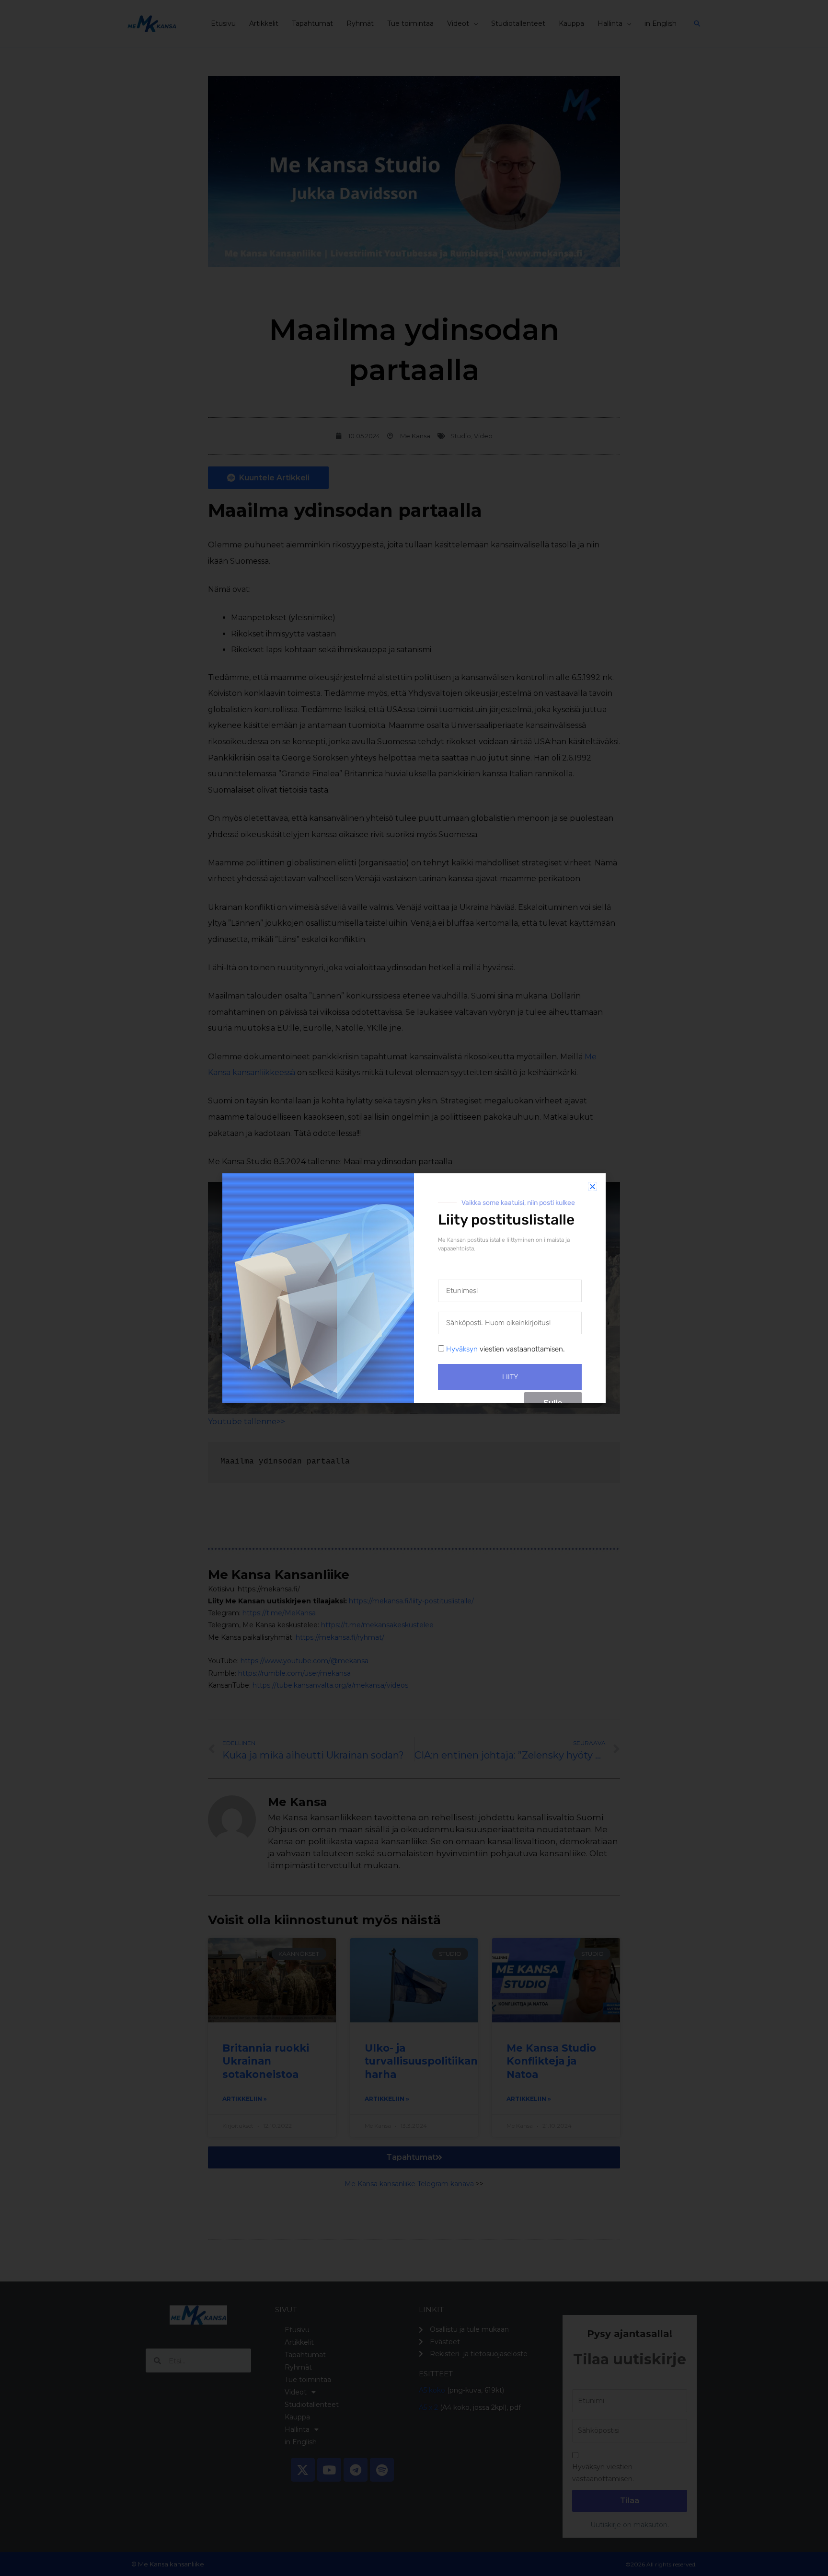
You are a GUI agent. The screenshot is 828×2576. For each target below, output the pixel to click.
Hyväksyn (462, 1349)
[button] (592, 1186)
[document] (414, 1288)
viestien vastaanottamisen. (506, 1349)
